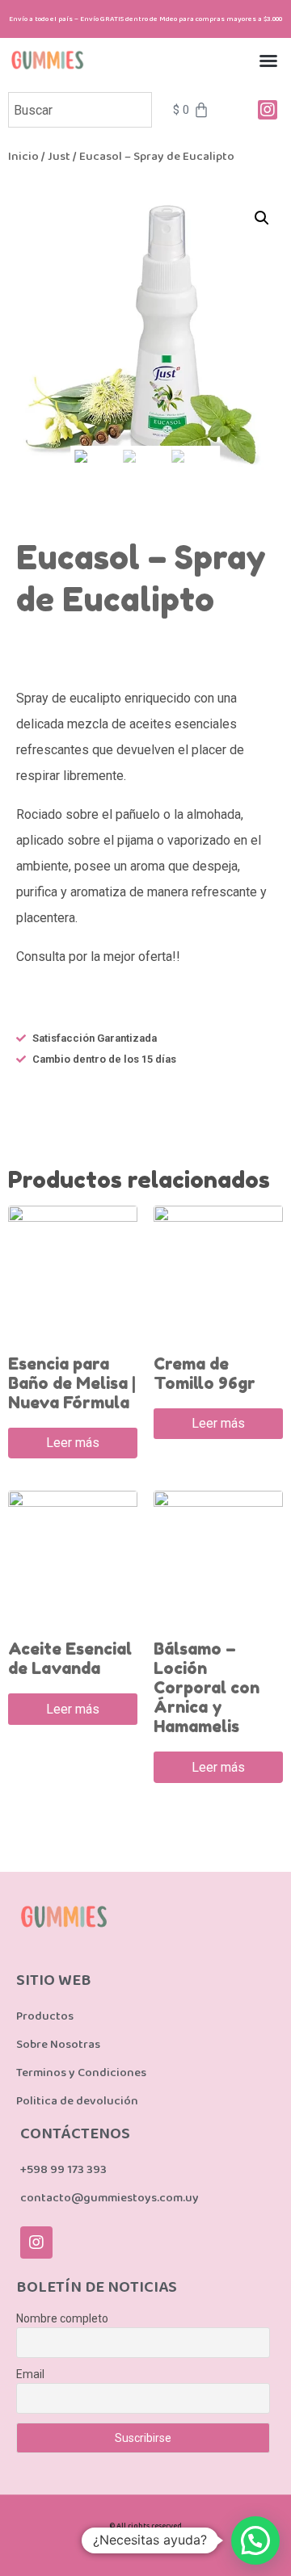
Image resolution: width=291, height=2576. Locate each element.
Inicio (23, 156)
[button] (268, 61)
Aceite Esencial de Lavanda (70, 1659)
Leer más (73, 1443)
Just (59, 156)
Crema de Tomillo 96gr (205, 1374)
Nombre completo (62, 2318)
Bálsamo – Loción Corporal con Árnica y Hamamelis (207, 1688)
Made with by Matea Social (145, 2546)
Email (30, 2374)
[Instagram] (36, 2242)
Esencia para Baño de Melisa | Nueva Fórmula (72, 1383)
